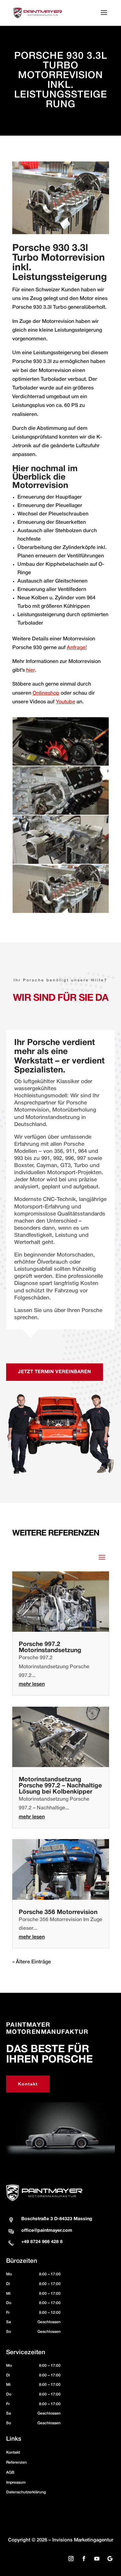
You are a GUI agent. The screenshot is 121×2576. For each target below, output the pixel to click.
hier (30, 670)
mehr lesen (32, 1684)
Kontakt (28, 2084)
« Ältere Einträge (32, 1962)
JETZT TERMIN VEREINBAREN (55, 1372)
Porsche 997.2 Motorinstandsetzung (50, 1647)
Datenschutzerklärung (26, 2492)
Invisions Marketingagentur (83, 2540)
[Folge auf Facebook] (84, 2559)
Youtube (66, 702)
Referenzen (16, 2462)
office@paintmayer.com (47, 2231)
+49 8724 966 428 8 (42, 2242)
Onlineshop (46, 693)
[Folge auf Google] (110, 2559)
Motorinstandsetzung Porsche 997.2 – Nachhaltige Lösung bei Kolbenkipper (60, 1786)
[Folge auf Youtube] (97, 2559)
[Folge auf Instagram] (71, 2559)
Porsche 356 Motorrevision (58, 1912)
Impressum (16, 2483)
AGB (10, 2473)
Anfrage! (77, 648)
